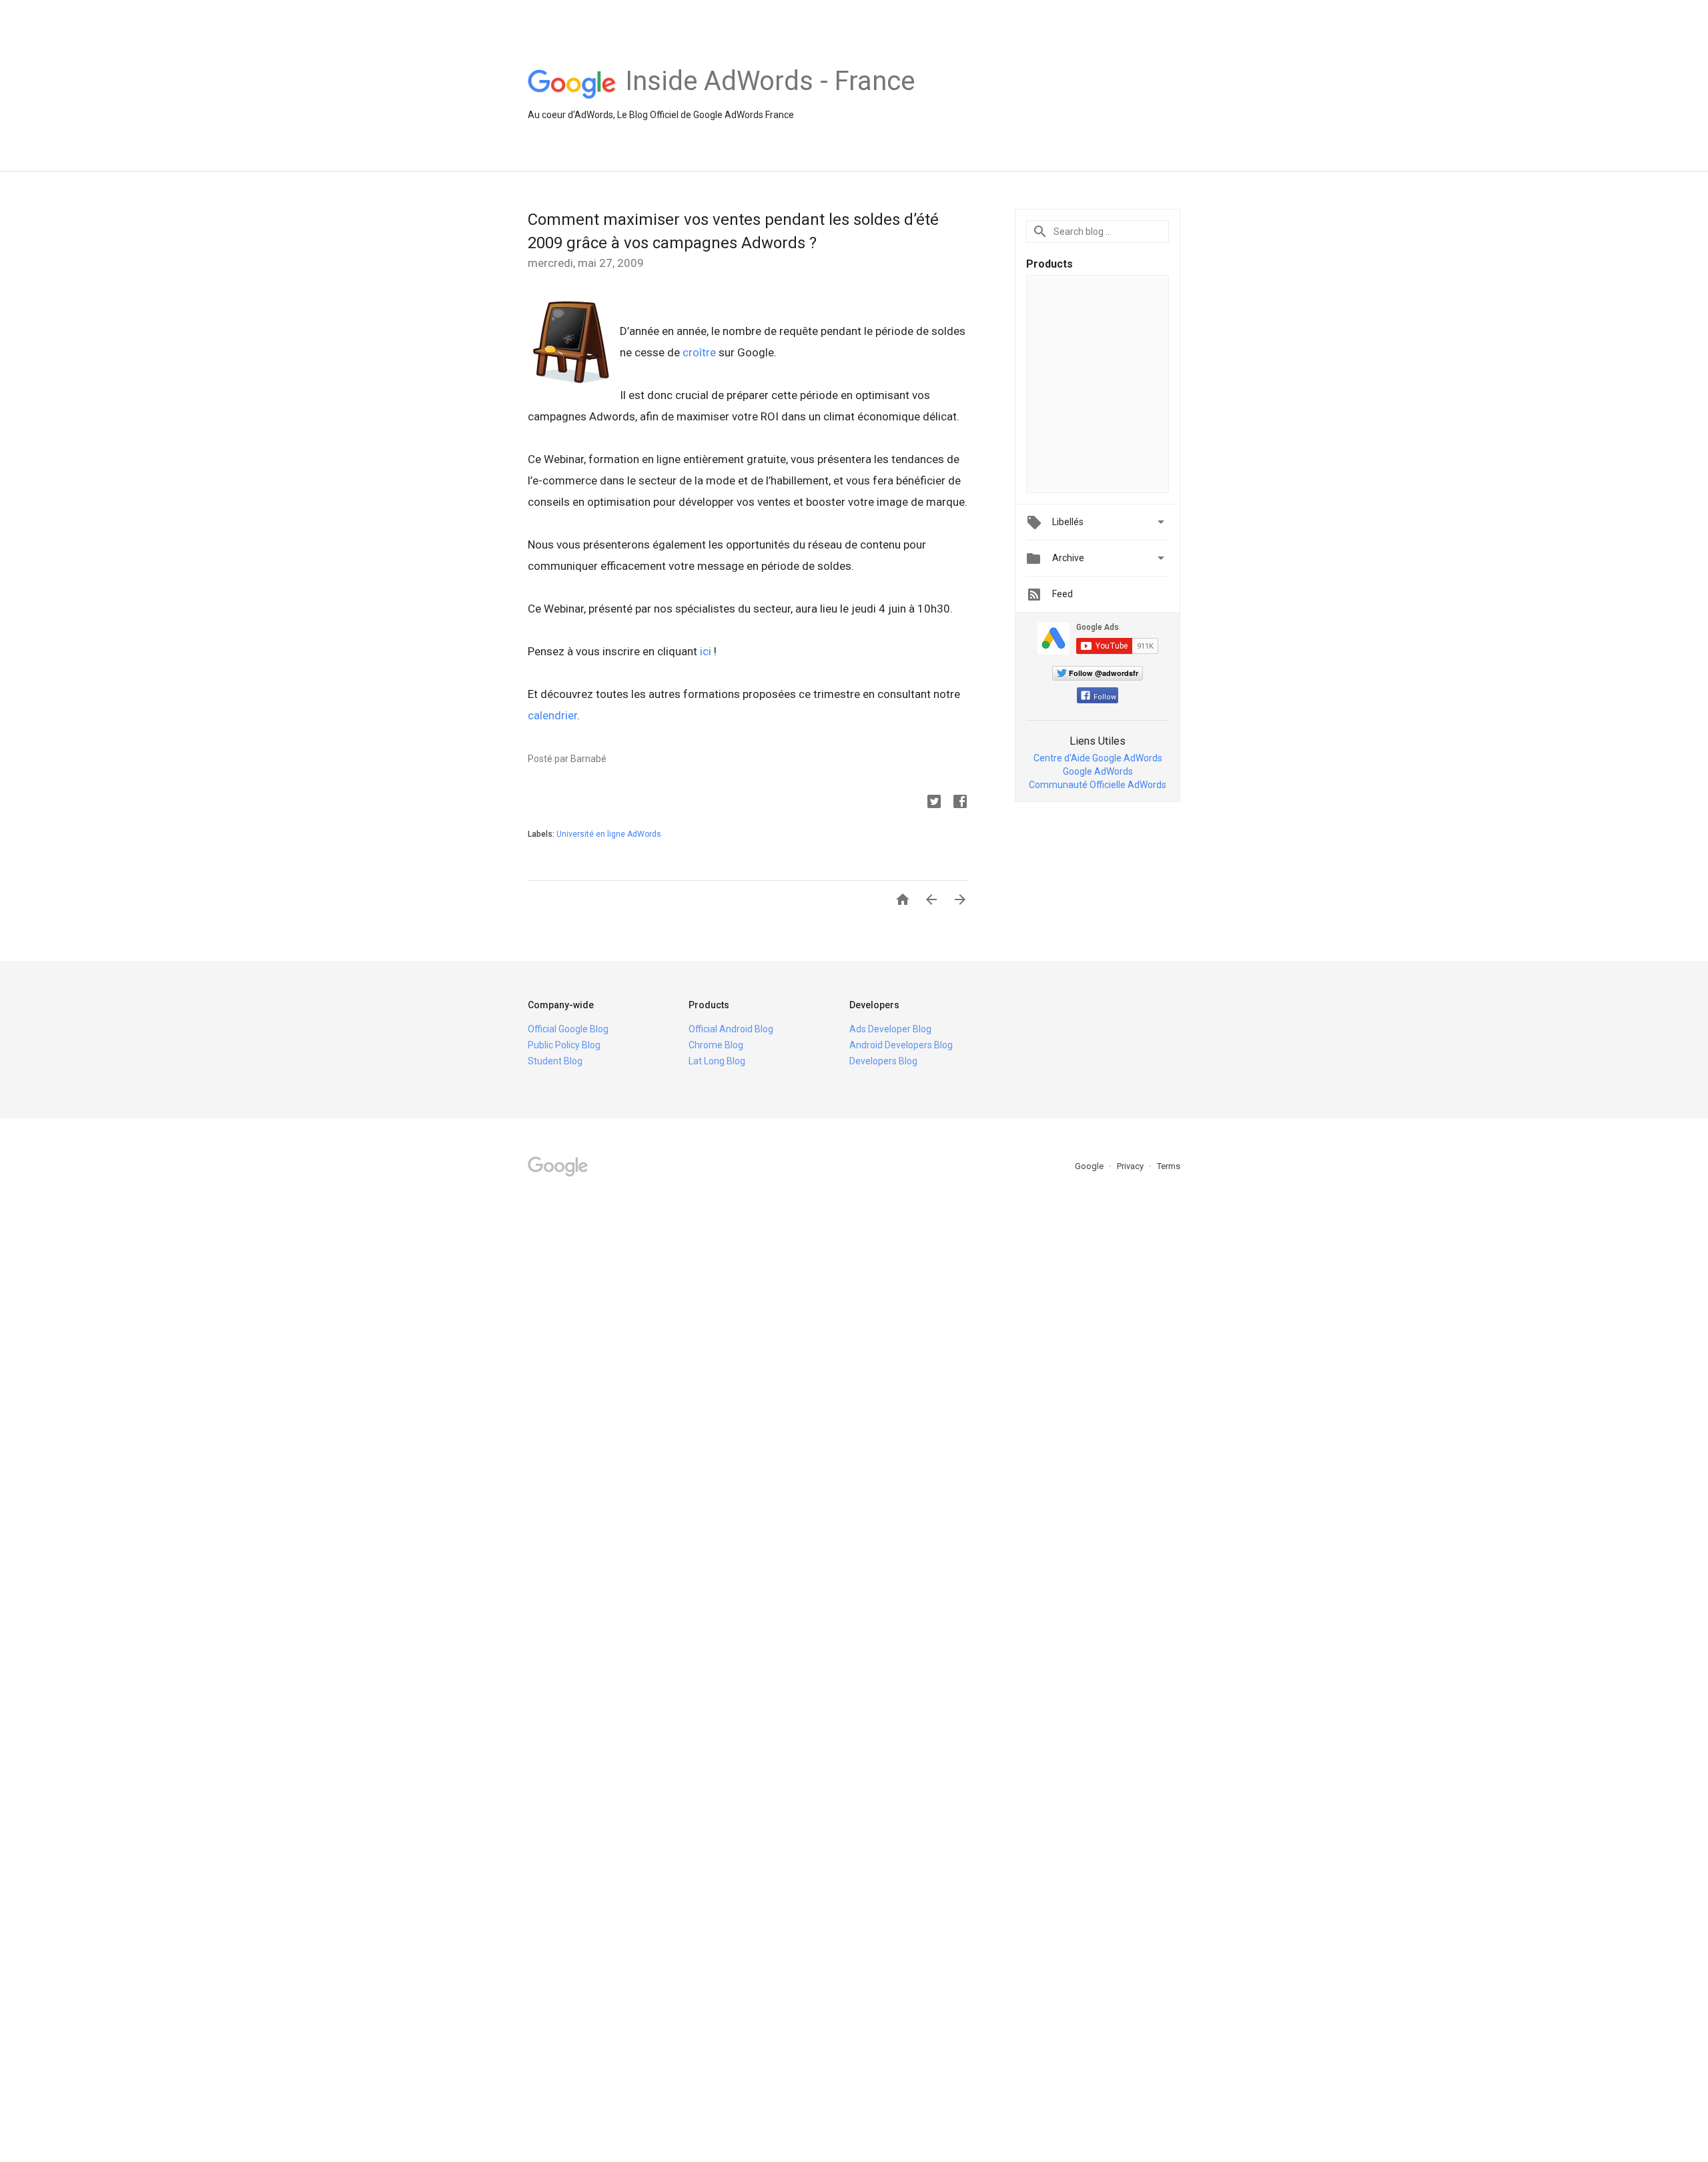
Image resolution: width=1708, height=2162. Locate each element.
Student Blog (555, 1061)
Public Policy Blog (564, 1045)
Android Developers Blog (901, 1045)
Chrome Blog (716, 1045)
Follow (1105, 697)
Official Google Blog (568, 1029)
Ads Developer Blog (890, 1029)
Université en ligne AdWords (609, 834)
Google (1090, 1166)
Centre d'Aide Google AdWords (1098, 758)
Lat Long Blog (717, 1061)
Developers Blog (883, 1061)
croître (699, 352)
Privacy (1131, 1166)
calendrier (552, 715)
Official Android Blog (731, 1029)
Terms (1169, 1166)
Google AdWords (1098, 771)
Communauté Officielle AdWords (1098, 785)
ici (706, 651)
